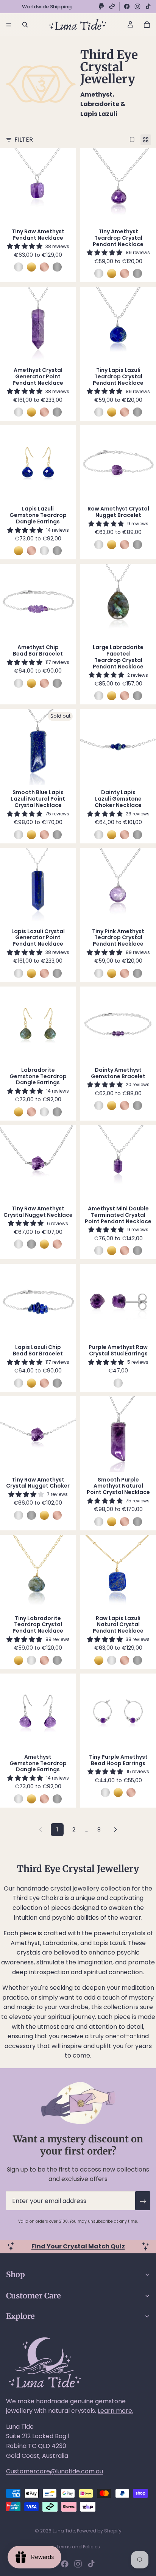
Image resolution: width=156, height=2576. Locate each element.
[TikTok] (148, 6)
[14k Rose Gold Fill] (44, 267)
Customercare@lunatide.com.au (55, 2471)
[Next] (115, 1830)
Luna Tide (64, 2531)
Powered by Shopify (99, 2531)
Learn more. (115, 2411)
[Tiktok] (91, 2564)
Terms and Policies (78, 2547)
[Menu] (9, 25)
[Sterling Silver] (19, 267)
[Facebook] (127, 6)
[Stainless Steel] (57, 267)
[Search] (25, 25)
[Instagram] (137, 6)
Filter (24, 140)
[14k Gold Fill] (31, 267)
